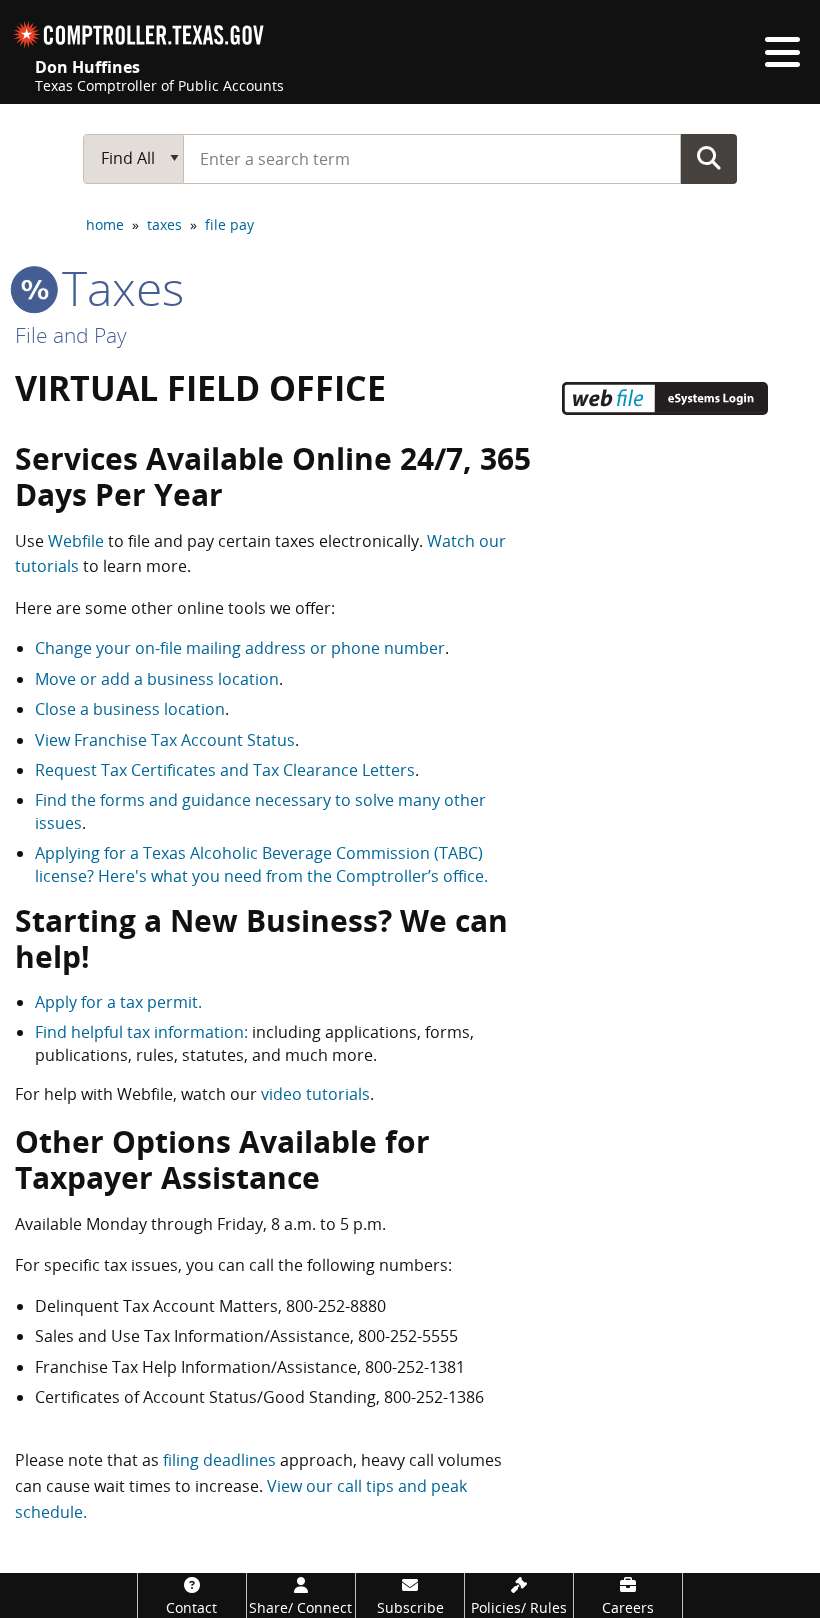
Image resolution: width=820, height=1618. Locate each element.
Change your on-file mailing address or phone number (240, 648)
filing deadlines (219, 1460)
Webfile (76, 541)
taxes (164, 224)
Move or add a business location (157, 679)
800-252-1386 (434, 1397)
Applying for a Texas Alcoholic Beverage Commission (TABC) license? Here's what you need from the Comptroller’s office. (261, 864)
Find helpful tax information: (141, 1032)
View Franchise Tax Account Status (165, 740)
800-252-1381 (415, 1367)
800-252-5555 (408, 1336)
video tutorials (315, 1094)
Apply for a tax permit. (118, 1002)
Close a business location (130, 709)
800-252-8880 (336, 1306)
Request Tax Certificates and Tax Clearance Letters (225, 770)
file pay (229, 224)
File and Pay (71, 335)
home (105, 224)
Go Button (709, 158)
